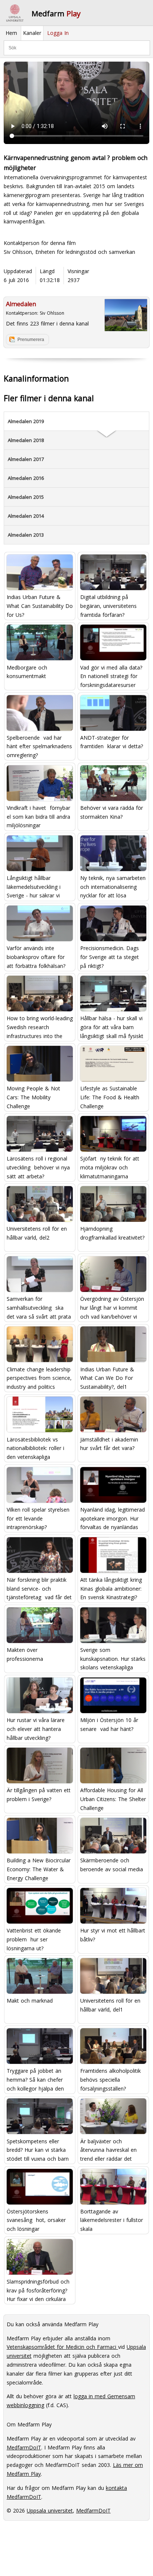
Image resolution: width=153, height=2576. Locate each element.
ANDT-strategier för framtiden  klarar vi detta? (112, 742)
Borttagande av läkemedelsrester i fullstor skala (112, 2220)
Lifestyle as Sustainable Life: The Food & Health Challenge (110, 1097)
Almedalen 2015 (26, 497)
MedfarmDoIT (24, 2447)
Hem (11, 33)
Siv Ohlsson (52, 313)
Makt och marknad (30, 2001)
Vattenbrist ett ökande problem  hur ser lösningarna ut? (34, 1939)
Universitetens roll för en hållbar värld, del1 (110, 2005)
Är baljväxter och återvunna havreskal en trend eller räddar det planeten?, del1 (108, 2150)
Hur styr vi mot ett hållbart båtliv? (113, 1935)
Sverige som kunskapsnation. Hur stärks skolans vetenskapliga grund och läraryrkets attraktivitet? (113, 1658)
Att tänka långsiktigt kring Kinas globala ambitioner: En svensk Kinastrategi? (111, 1588)
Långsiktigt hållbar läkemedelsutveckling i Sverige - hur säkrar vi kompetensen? (34, 886)
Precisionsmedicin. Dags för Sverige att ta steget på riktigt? (110, 957)
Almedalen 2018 (26, 440)
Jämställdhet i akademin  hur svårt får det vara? (110, 1444)
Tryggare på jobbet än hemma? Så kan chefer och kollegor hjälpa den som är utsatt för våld (35, 2079)
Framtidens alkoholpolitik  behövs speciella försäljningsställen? (111, 2079)
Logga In (58, 33)
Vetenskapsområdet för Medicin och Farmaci (62, 2347)
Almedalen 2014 (26, 516)
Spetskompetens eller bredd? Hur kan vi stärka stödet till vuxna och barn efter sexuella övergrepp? (38, 2150)
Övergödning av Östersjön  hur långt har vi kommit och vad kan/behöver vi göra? (113, 1307)
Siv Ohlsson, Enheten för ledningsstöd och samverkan (69, 252)
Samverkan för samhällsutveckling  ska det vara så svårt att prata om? (39, 1307)
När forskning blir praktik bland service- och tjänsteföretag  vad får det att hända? (39, 1588)
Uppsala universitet (50, 2510)
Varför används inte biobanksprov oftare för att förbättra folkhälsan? (36, 957)
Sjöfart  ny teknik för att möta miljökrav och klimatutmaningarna (110, 1167)
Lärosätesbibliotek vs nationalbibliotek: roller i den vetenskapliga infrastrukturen (35, 1448)
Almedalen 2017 (26, 459)
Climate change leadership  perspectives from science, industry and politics (40, 1378)
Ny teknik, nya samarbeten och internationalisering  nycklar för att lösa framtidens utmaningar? (113, 886)
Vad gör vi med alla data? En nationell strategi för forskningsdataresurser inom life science (111, 676)
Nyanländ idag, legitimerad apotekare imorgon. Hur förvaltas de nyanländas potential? (113, 1518)
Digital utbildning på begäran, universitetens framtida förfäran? (108, 605)
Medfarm (56, 14)
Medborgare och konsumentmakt (27, 672)
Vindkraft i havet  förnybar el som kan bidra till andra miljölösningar (38, 816)
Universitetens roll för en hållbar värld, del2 (37, 1233)
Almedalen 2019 (26, 421)
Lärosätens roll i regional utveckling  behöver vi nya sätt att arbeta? (38, 1167)
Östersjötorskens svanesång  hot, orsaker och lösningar (36, 2220)
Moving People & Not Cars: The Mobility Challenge (33, 1097)
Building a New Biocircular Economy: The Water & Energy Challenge (39, 1869)
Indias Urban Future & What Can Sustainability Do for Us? (40, 605)
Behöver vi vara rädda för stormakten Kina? (112, 812)
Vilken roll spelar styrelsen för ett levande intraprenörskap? (38, 1518)
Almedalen (21, 304)
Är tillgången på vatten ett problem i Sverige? (39, 1795)
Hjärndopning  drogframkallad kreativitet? (112, 1233)
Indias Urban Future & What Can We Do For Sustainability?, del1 (107, 1378)
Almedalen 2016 (26, 478)
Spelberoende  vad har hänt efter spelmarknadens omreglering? (39, 746)
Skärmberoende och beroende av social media (112, 1865)
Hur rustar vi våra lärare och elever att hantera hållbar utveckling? (36, 1729)
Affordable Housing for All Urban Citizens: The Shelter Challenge (113, 1799)
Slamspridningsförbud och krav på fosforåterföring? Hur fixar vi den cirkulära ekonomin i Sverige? (38, 2290)
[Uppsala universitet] (15, 13)
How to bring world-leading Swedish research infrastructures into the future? (40, 1027)
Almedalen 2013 (26, 535)
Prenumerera (31, 340)
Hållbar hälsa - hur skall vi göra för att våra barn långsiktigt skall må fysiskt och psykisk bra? (112, 1027)
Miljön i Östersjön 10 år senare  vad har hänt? (109, 1724)
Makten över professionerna (25, 1654)
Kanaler (32, 33)
